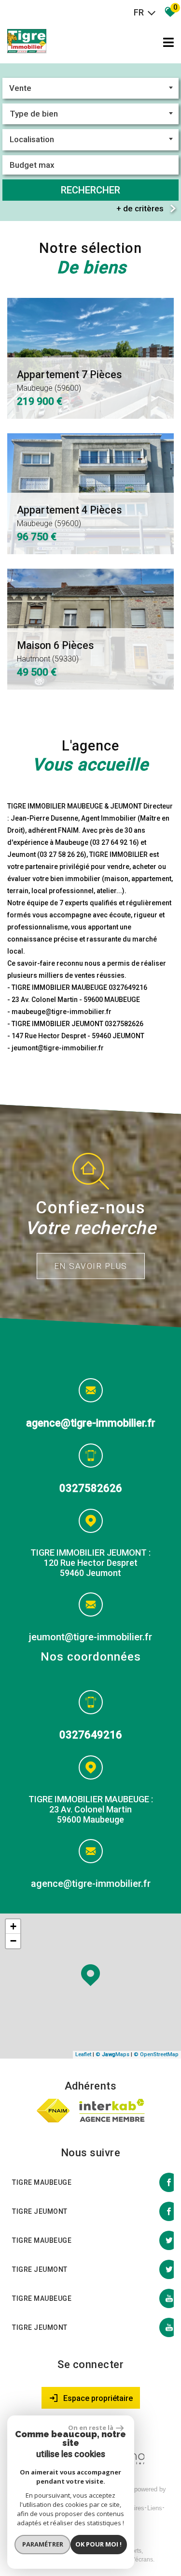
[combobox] (90, 88)
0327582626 (91, 1488)
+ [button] (13, 1926)
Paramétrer (43, 2544)
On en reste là (91, 2428)
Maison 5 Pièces (64, 381)
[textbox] (90, 114)
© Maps (112, 2054)
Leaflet (83, 2054)
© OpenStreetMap (156, 2054)
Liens (155, 2508)
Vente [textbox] (20, 88)
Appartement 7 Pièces (69, 651)
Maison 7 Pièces (55, 516)
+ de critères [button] (140, 208)
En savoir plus (91, 1266)
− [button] (13, 1941)
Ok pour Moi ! (98, 2544)
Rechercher (90, 190)
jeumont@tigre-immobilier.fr (90, 1637)
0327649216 (91, 1735)
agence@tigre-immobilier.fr (91, 1423)
